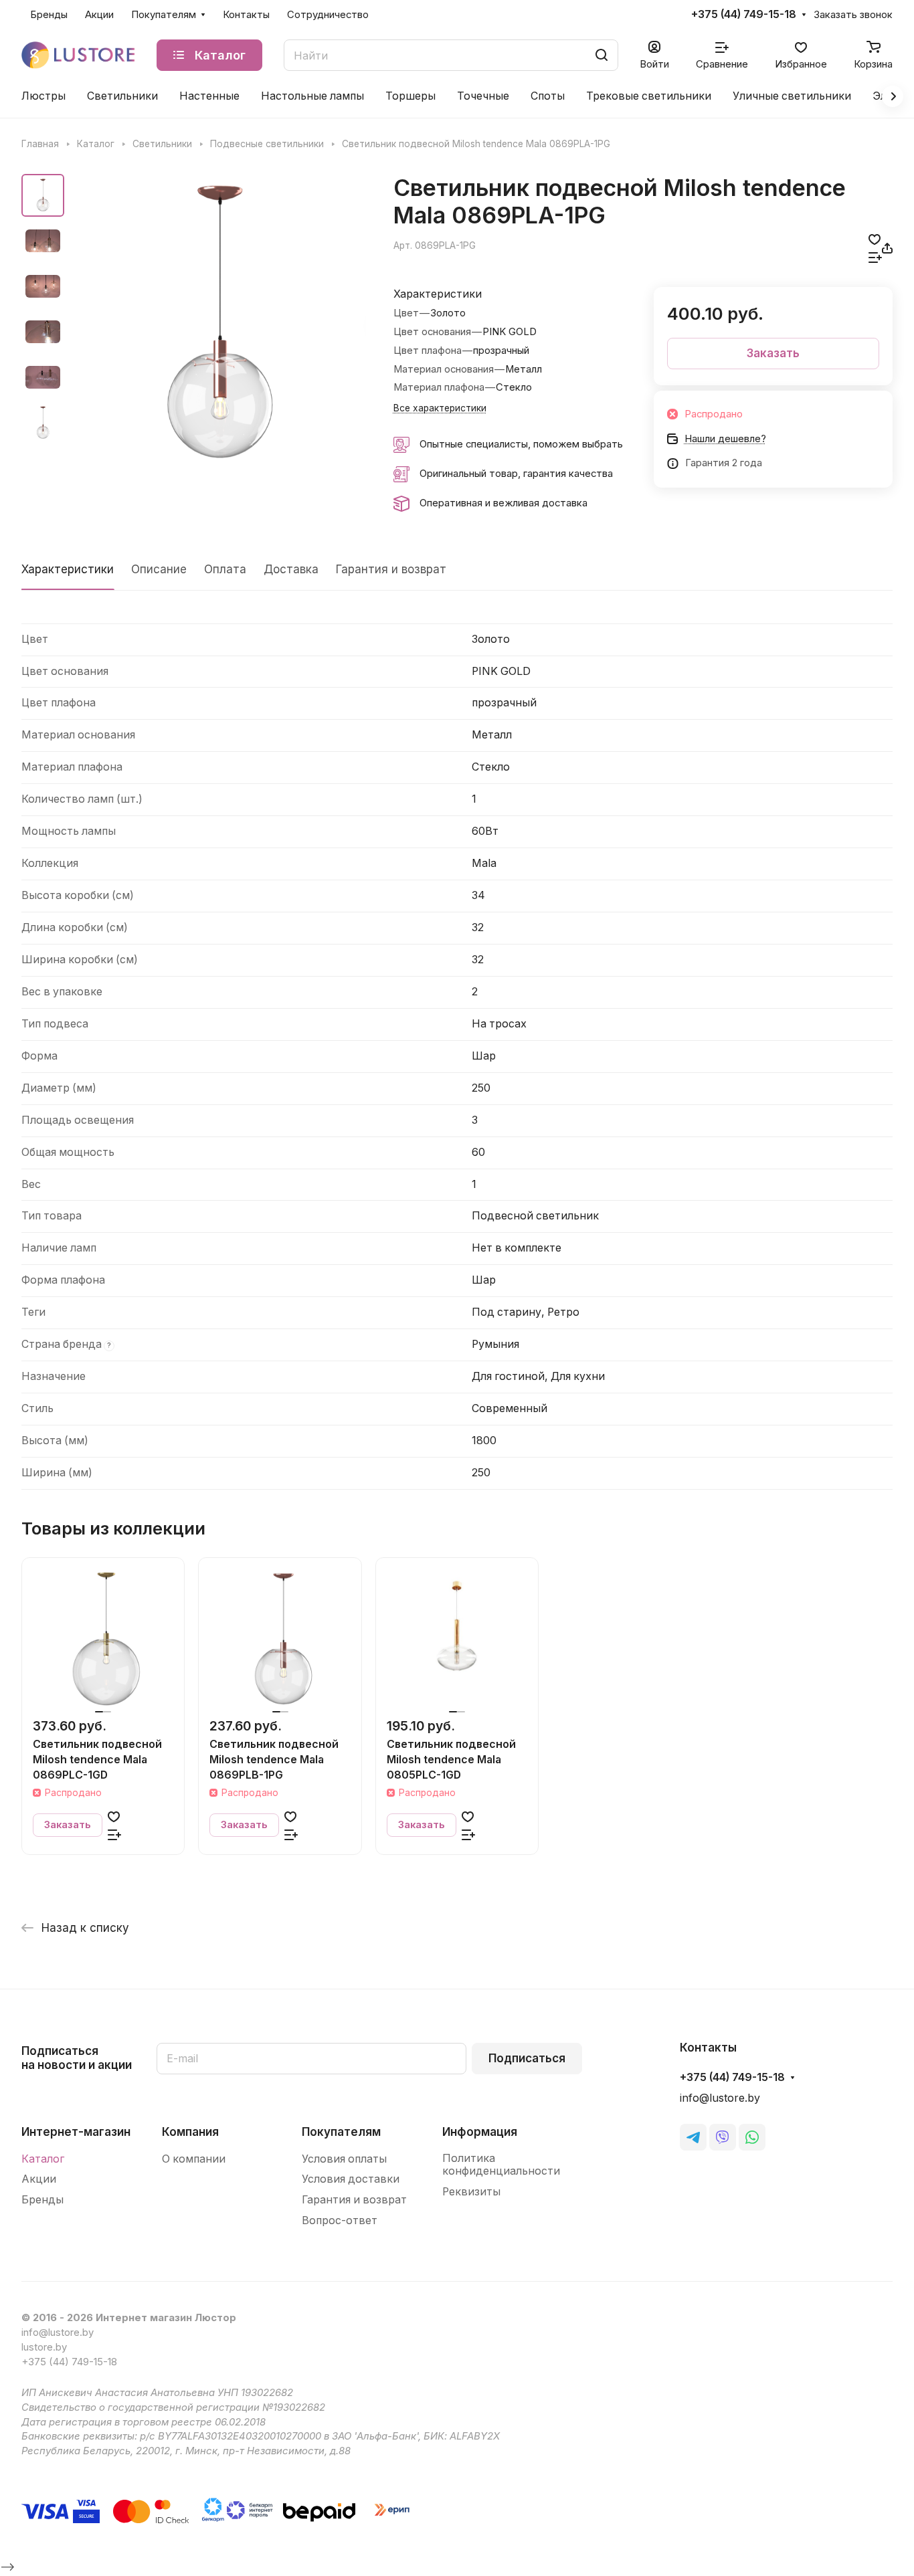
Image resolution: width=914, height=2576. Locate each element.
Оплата (225, 569)
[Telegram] (693, 2137)
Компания (190, 2132)
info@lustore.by (720, 2098)
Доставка (291, 569)
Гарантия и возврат (391, 569)
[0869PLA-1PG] (219, 324)
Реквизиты (471, 2192)
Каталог (43, 2159)
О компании (194, 2159)
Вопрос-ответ (340, 2220)
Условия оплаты (344, 2159)
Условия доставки (351, 2179)
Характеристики (68, 569)
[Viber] (723, 2137)
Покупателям (341, 2132)
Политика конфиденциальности (501, 2165)
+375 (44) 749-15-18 (744, 15)
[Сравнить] (875, 257)
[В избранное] (875, 239)
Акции (39, 2179)
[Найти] (602, 55)
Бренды (42, 2200)
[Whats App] (752, 2137)
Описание (159, 569)
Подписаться (527, 2058)
